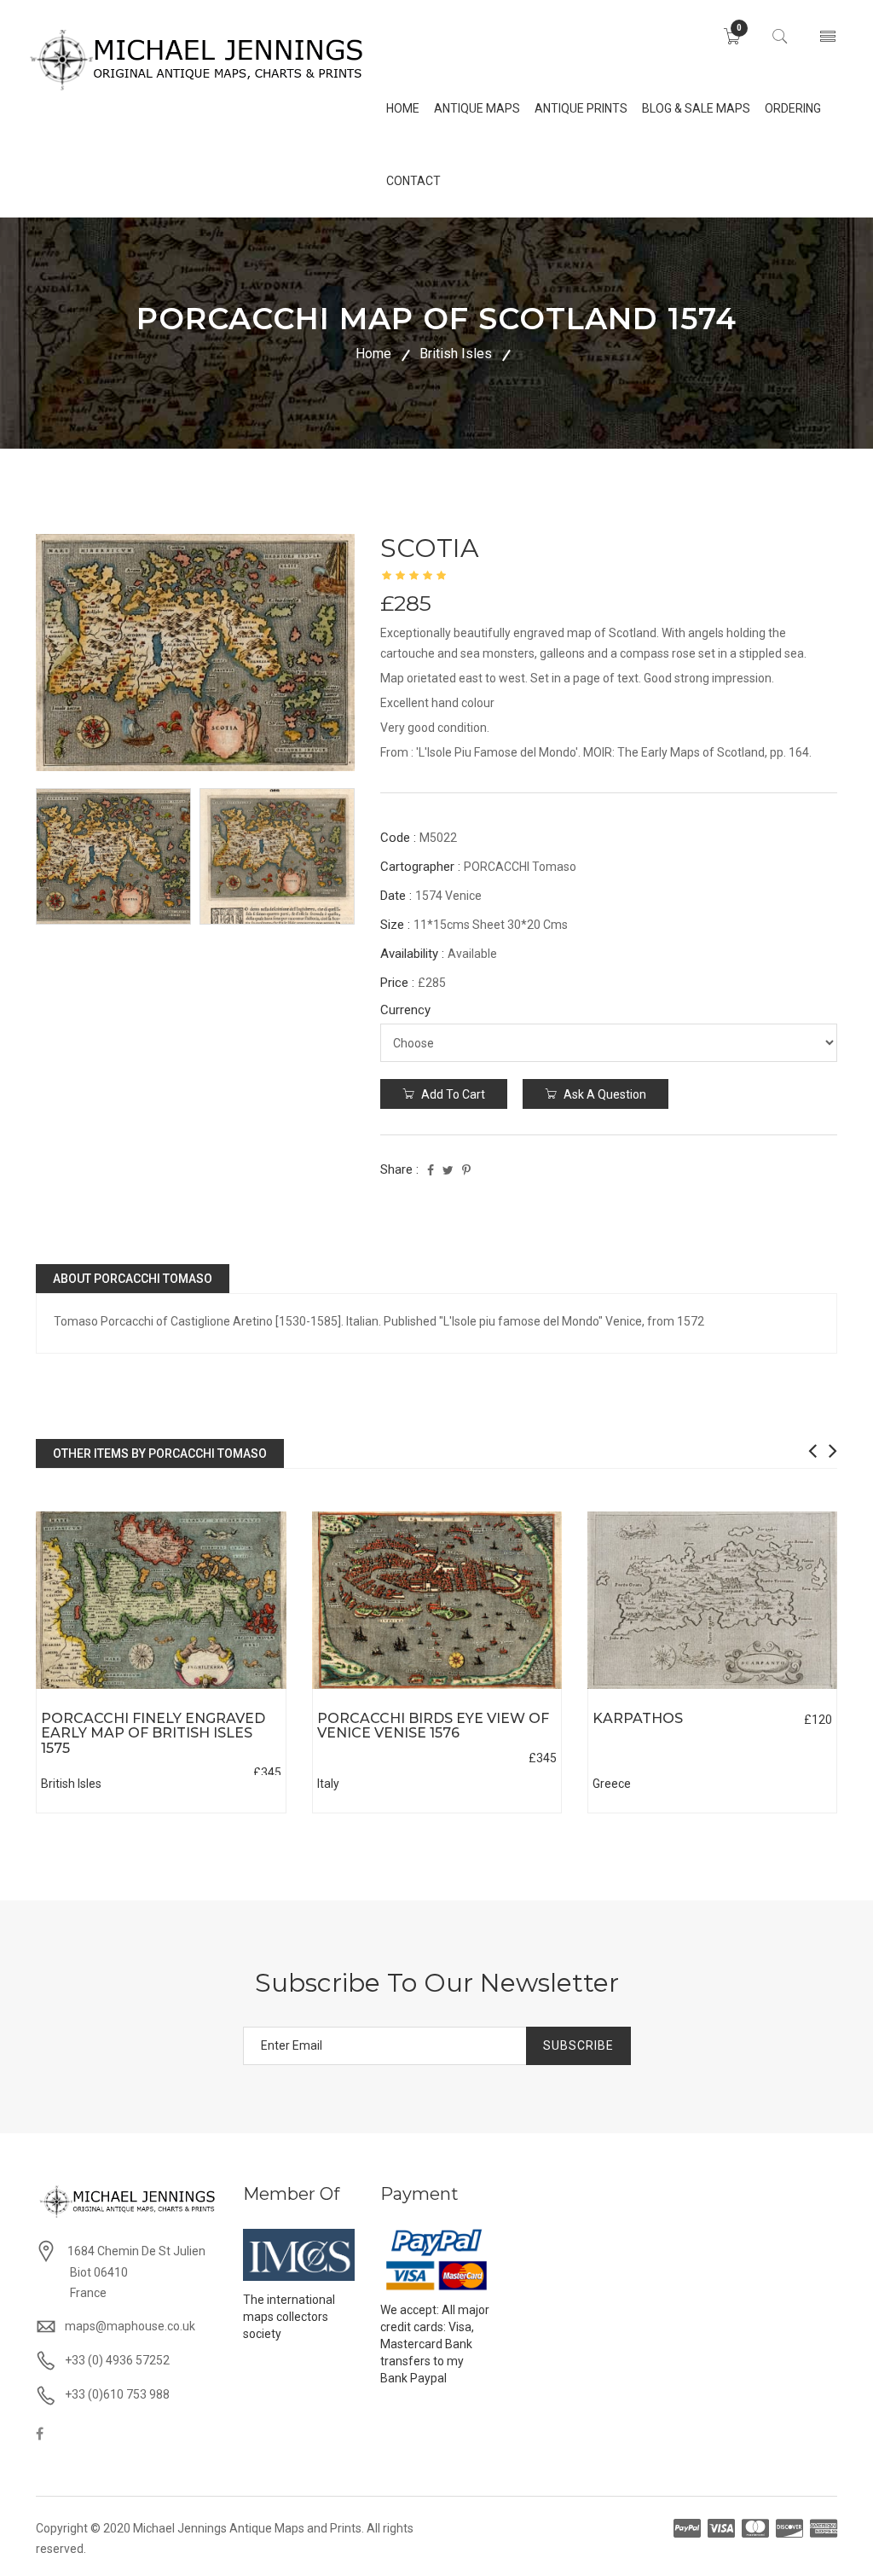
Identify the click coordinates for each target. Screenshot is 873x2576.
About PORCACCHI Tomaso (133, 1279)
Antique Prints (581, 108)
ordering (793, 108)
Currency (405, 1010)
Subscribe (578, 2045)
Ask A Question (604, 1094)
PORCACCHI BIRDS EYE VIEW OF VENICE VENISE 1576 (433, 1726)
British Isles (456, 354)
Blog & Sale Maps (696, 108)
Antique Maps (477, 108)
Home (373, 354)
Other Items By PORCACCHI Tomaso (160, 1453)
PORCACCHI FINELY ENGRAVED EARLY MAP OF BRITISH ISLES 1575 (153, 1733)
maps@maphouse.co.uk (130, 2326)
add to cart (452, 1094)
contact (413, 181)
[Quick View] (161, 1601)
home (403, 108)
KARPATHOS (638, 1718)
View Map (236, 1689)
